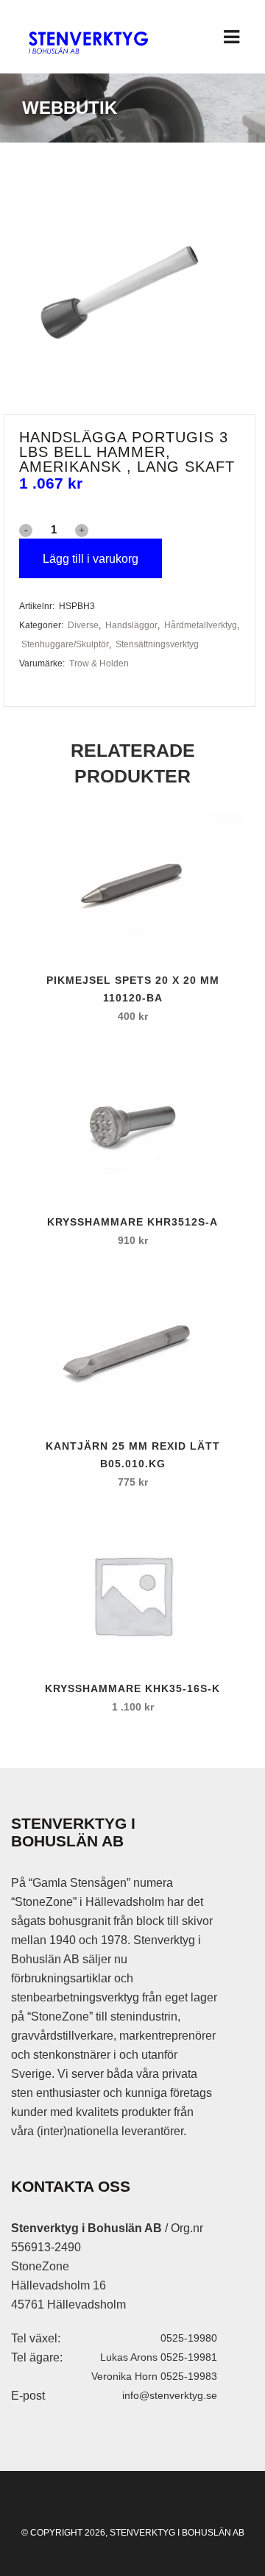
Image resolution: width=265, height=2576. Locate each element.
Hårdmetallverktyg (201, 625)
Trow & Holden (99, 663)
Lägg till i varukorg (91, 559)
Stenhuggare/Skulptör (65, 644)
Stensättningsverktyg (157, 644)
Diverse (83, 625)
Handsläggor (131, 625)
